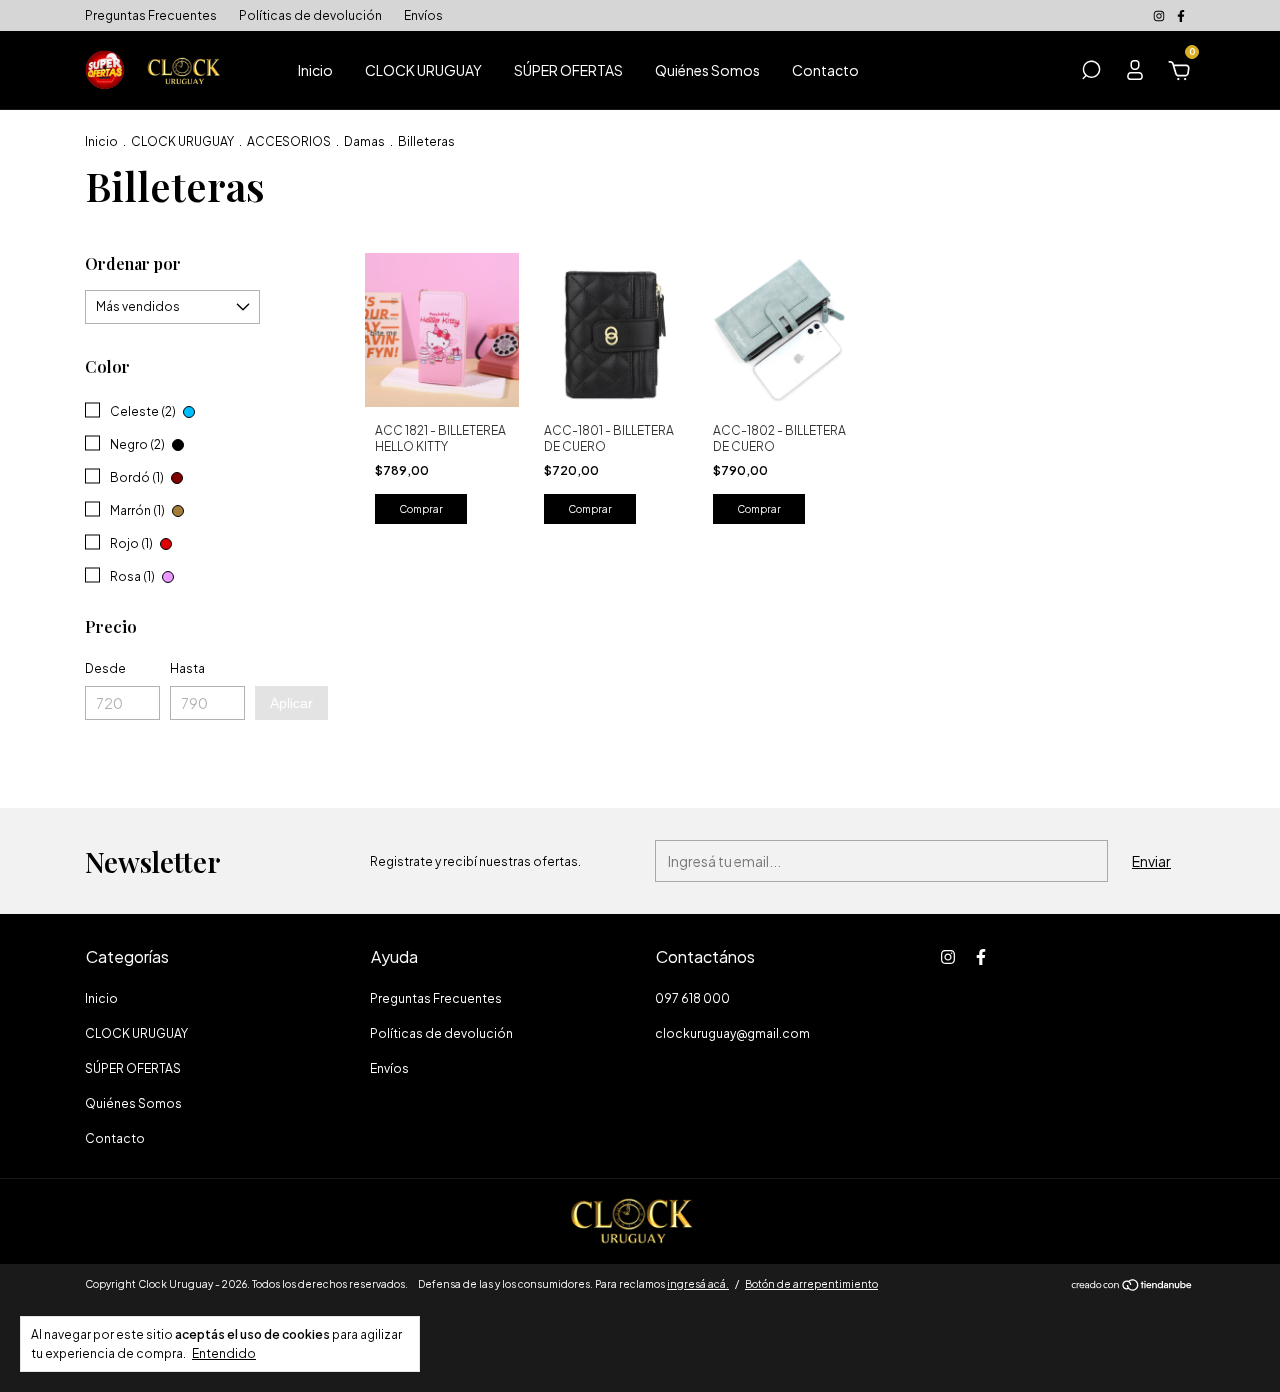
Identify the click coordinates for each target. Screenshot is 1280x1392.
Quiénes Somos (707, 70)
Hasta (187, 668)
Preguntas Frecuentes (151, 15)
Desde (105, 668)
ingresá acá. (698, 1284)
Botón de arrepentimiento (811, 1284)
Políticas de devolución (310, 15)
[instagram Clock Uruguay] (1160, 15)
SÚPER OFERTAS (568, 70)
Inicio (315, 70)
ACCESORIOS (289, 141)
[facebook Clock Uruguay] (1181, 15)
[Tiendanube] (1132, 1286)
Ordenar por (133, 263)
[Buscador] (1091, 73)
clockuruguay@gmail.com (732, 1033)
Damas (364, 141)
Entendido (224, 1353)
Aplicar (291, 703)
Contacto (825, 70)
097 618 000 (692, 998)
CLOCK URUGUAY (423, 70)
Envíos (423, 15)
